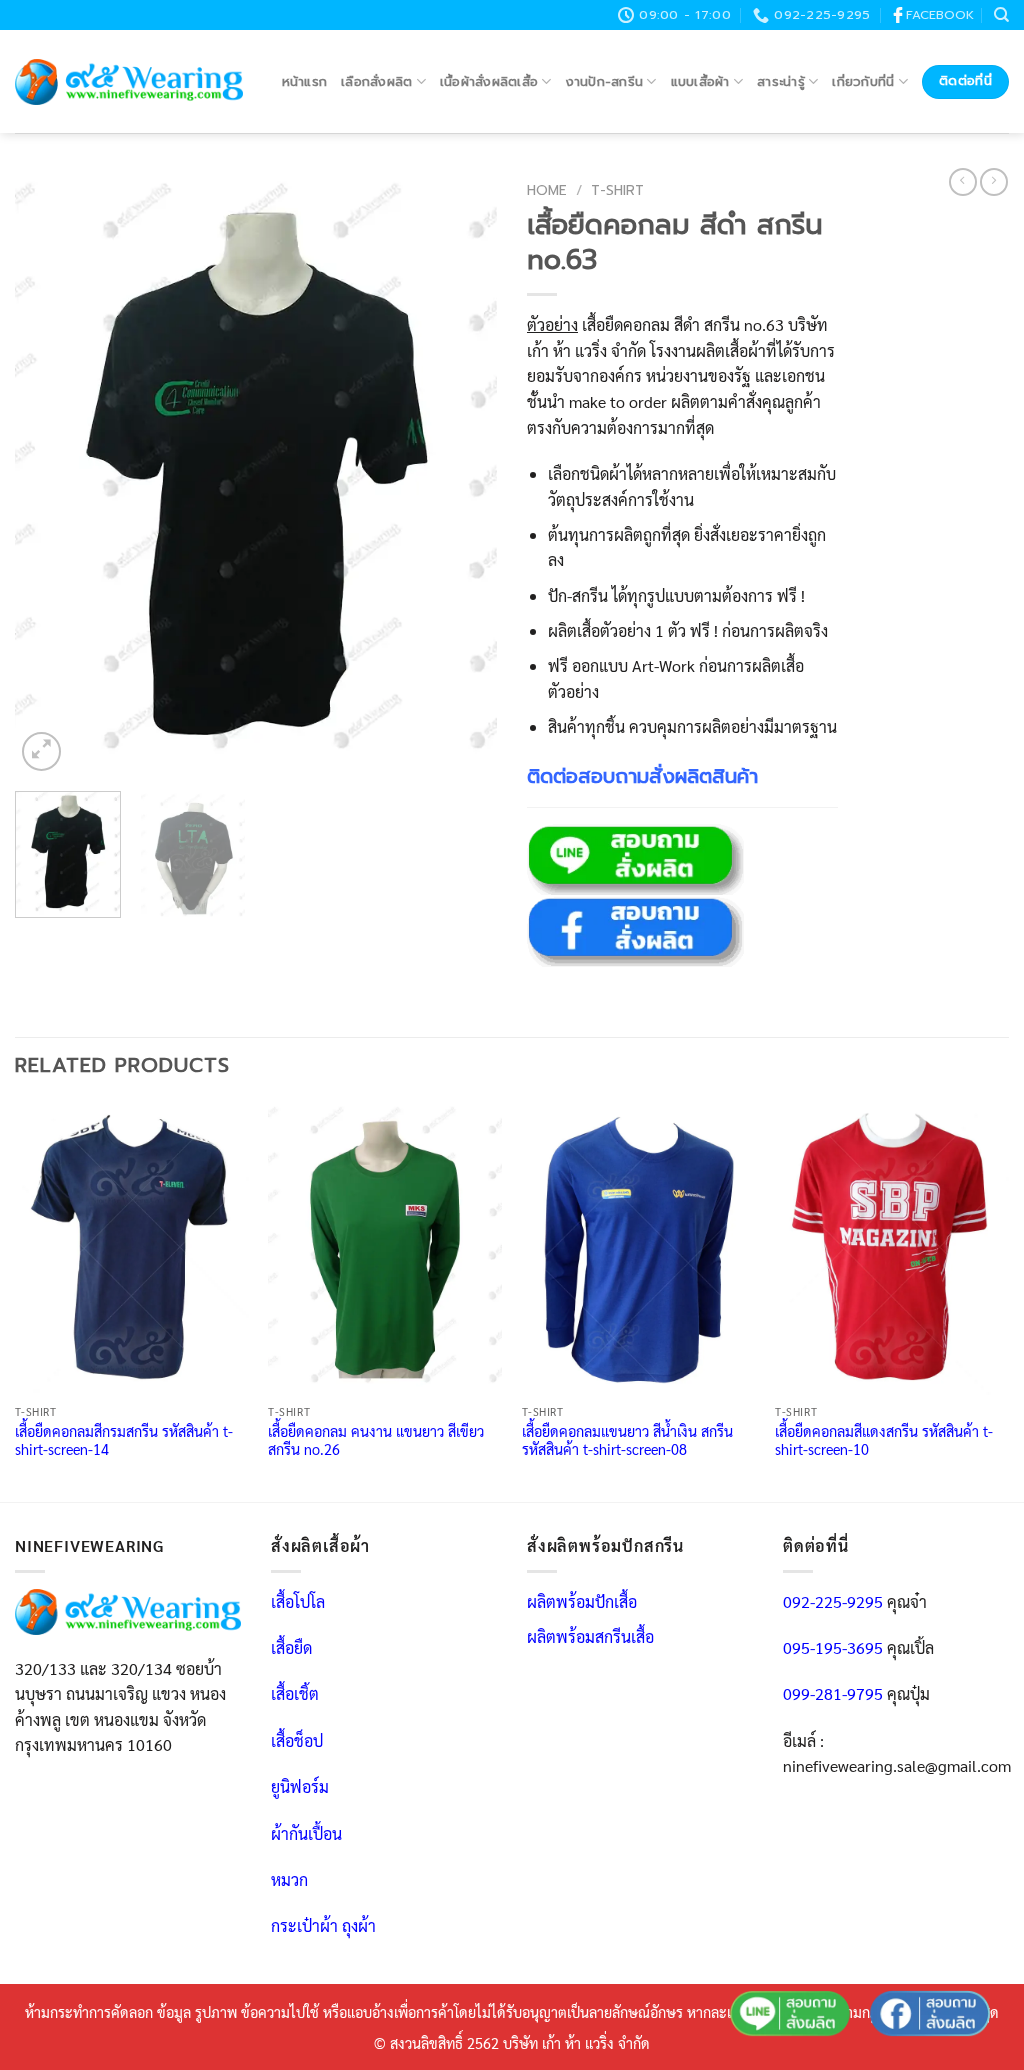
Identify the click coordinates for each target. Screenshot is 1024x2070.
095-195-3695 (833, 1647)
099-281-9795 (833, 1693)
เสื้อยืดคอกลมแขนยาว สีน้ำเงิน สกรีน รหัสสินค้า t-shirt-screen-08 (627, 1440)
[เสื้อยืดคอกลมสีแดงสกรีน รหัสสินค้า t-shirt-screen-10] (892, 1248)
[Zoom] (41, 751)
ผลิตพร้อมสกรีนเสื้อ (590, 1636)
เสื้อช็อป (297, 1740)
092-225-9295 (833, 1601)
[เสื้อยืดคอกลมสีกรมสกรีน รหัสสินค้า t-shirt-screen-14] (132, 1248)
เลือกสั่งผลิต (376, 81)
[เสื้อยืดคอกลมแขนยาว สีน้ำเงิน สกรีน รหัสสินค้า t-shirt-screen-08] (639, 1248)
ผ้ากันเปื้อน (306, 1833)
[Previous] (50, 474)
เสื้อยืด (291, 1647)
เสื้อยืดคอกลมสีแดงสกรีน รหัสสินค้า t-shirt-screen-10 (884, 1440)
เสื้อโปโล (298, 1601)
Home (547, 190)
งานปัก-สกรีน (605, 81)
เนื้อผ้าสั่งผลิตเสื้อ (489, 81)
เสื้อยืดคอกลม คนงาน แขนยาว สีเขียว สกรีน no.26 (376, 1440)
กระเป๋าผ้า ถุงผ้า (323, 1925)
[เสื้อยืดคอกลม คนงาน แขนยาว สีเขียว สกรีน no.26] (385, 1248)
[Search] (1001, 15)
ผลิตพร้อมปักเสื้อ (582, 1601)
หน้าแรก (305, 81)
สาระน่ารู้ (781, 81)
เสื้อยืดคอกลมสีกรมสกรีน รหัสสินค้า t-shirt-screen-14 (124, 1440)
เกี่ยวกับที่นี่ (863, 81)
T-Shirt (617, 190)
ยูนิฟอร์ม (300, 1786)
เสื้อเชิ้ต (295, 1693)
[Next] (462, 474)
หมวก (289, 1879)
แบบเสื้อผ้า (700, 81)
